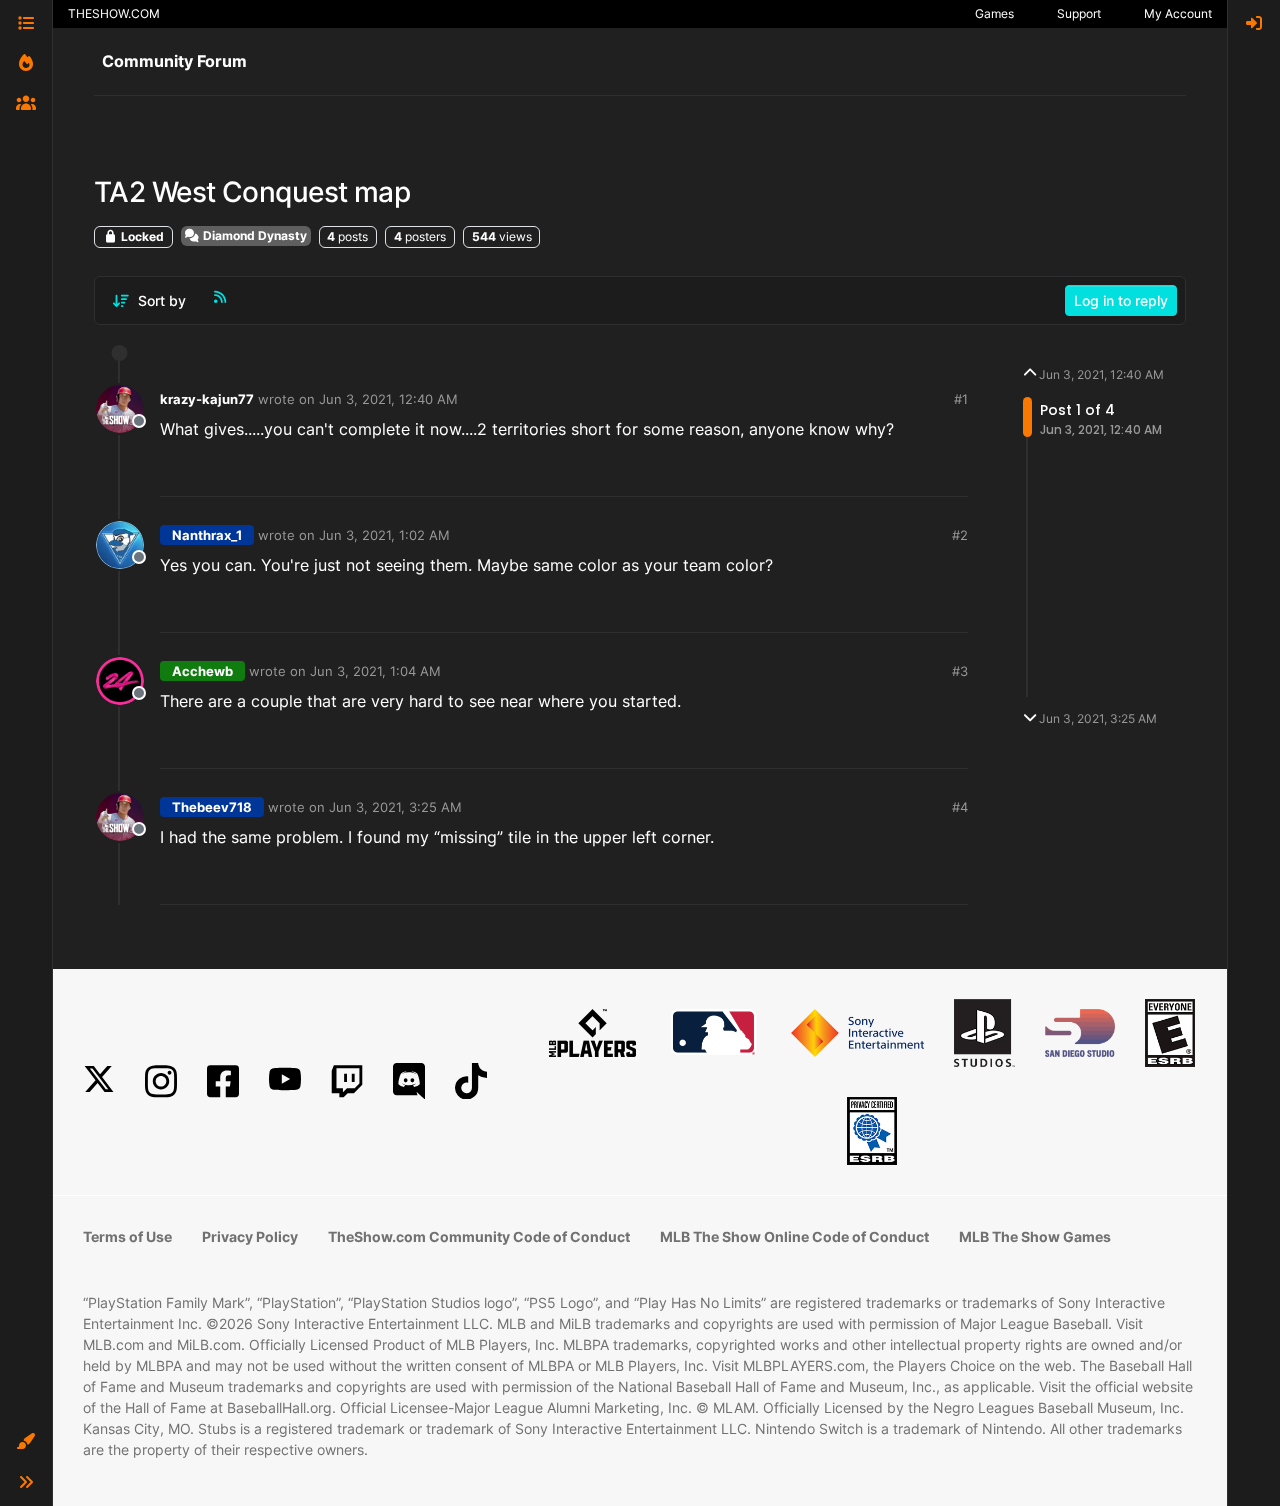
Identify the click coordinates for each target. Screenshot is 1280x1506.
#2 (960, 535)
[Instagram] (161, 1081)
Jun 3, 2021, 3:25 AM (395, 807)
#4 (960, 807)
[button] (26, 1442)
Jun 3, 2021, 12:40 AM (388, 399)
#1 (961, 399)
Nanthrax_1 (207, 535)
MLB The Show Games (1035, 1236)
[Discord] (409, 1081)
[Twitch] (347, 1081)
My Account (1178, 13)
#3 (960, 671)
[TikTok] (471, 1081)
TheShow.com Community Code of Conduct (479, 1236)
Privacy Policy (250, 1236)
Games (994, 13)
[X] (99, 1081)
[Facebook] (223, 1081)
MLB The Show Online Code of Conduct (794, 1236)
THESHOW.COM (114, 13)
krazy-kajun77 (207, 399)
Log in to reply (1121, 300)
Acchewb (202, 671)
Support (1079, 13)
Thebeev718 (212, 807)
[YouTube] (285, 1081)
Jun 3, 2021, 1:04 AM (375, 671)
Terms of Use (127, 1236)
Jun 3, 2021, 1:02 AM (384, 535)
